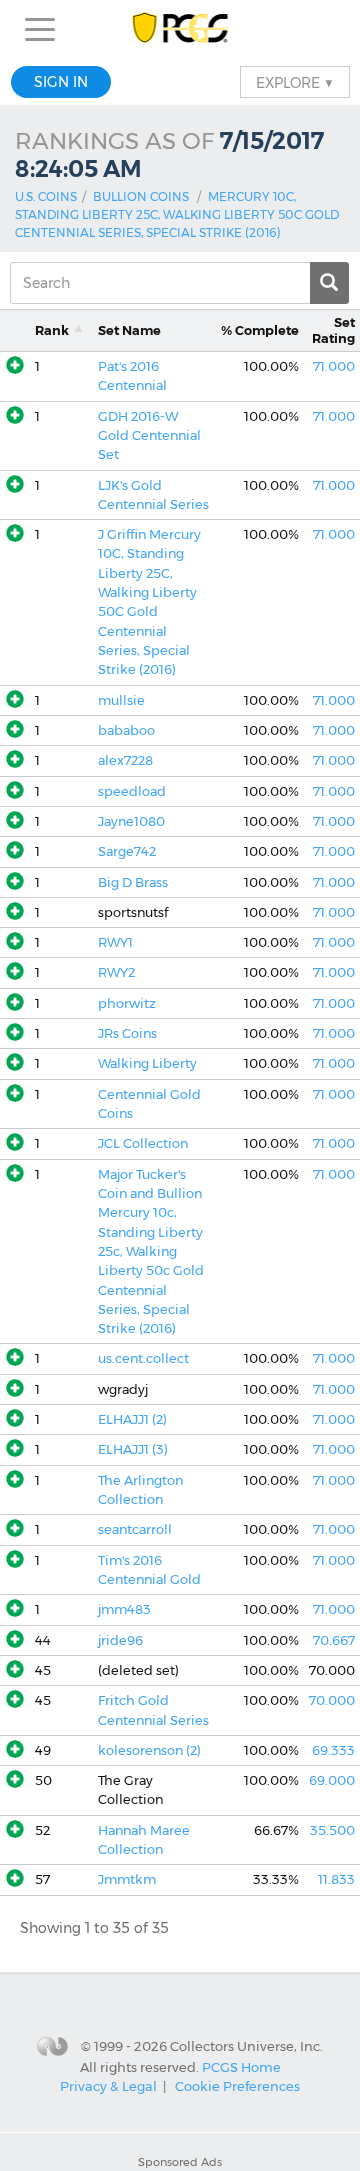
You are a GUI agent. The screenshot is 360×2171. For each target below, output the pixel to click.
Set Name (129, 330)
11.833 (336, 1879)
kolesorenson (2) (149, 1750)
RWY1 (115, 942)
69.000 (332, 1780)
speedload (132, 791)
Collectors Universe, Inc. (246, 2046)
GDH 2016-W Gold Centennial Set (149, 436)
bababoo (126, 730)
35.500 (332, 1830)
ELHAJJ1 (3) (133, 1449)
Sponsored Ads (180, 2162)
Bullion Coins (141, 196)
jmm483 (124, 1609)
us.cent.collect (143, 1358)
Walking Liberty (147, 1063)
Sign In (61, 82)
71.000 (334, 366)
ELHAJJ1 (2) (132, 1419)
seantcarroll (135, 1529)
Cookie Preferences (237, 2086)
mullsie (121, 700)
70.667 (334, 1640)
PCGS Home (241, 2066)
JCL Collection (143, 1143)
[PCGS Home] (180, 29)
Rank (52, 330)
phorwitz (127, 1003)
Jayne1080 (131, 821)
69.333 (333, 1750)
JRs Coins (127, 1033)
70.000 (332, 1700)
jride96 (120, 1640)
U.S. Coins (46, 196)
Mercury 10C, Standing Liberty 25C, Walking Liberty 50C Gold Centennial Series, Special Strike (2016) (177, 214)
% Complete (260, 330)
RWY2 (116, 972)
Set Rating (333, 330)
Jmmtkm (127, 1879)
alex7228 (125, 760)
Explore (295, 82)
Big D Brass (133, 882)
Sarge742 (127, 851)
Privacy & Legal (108, 2086)
